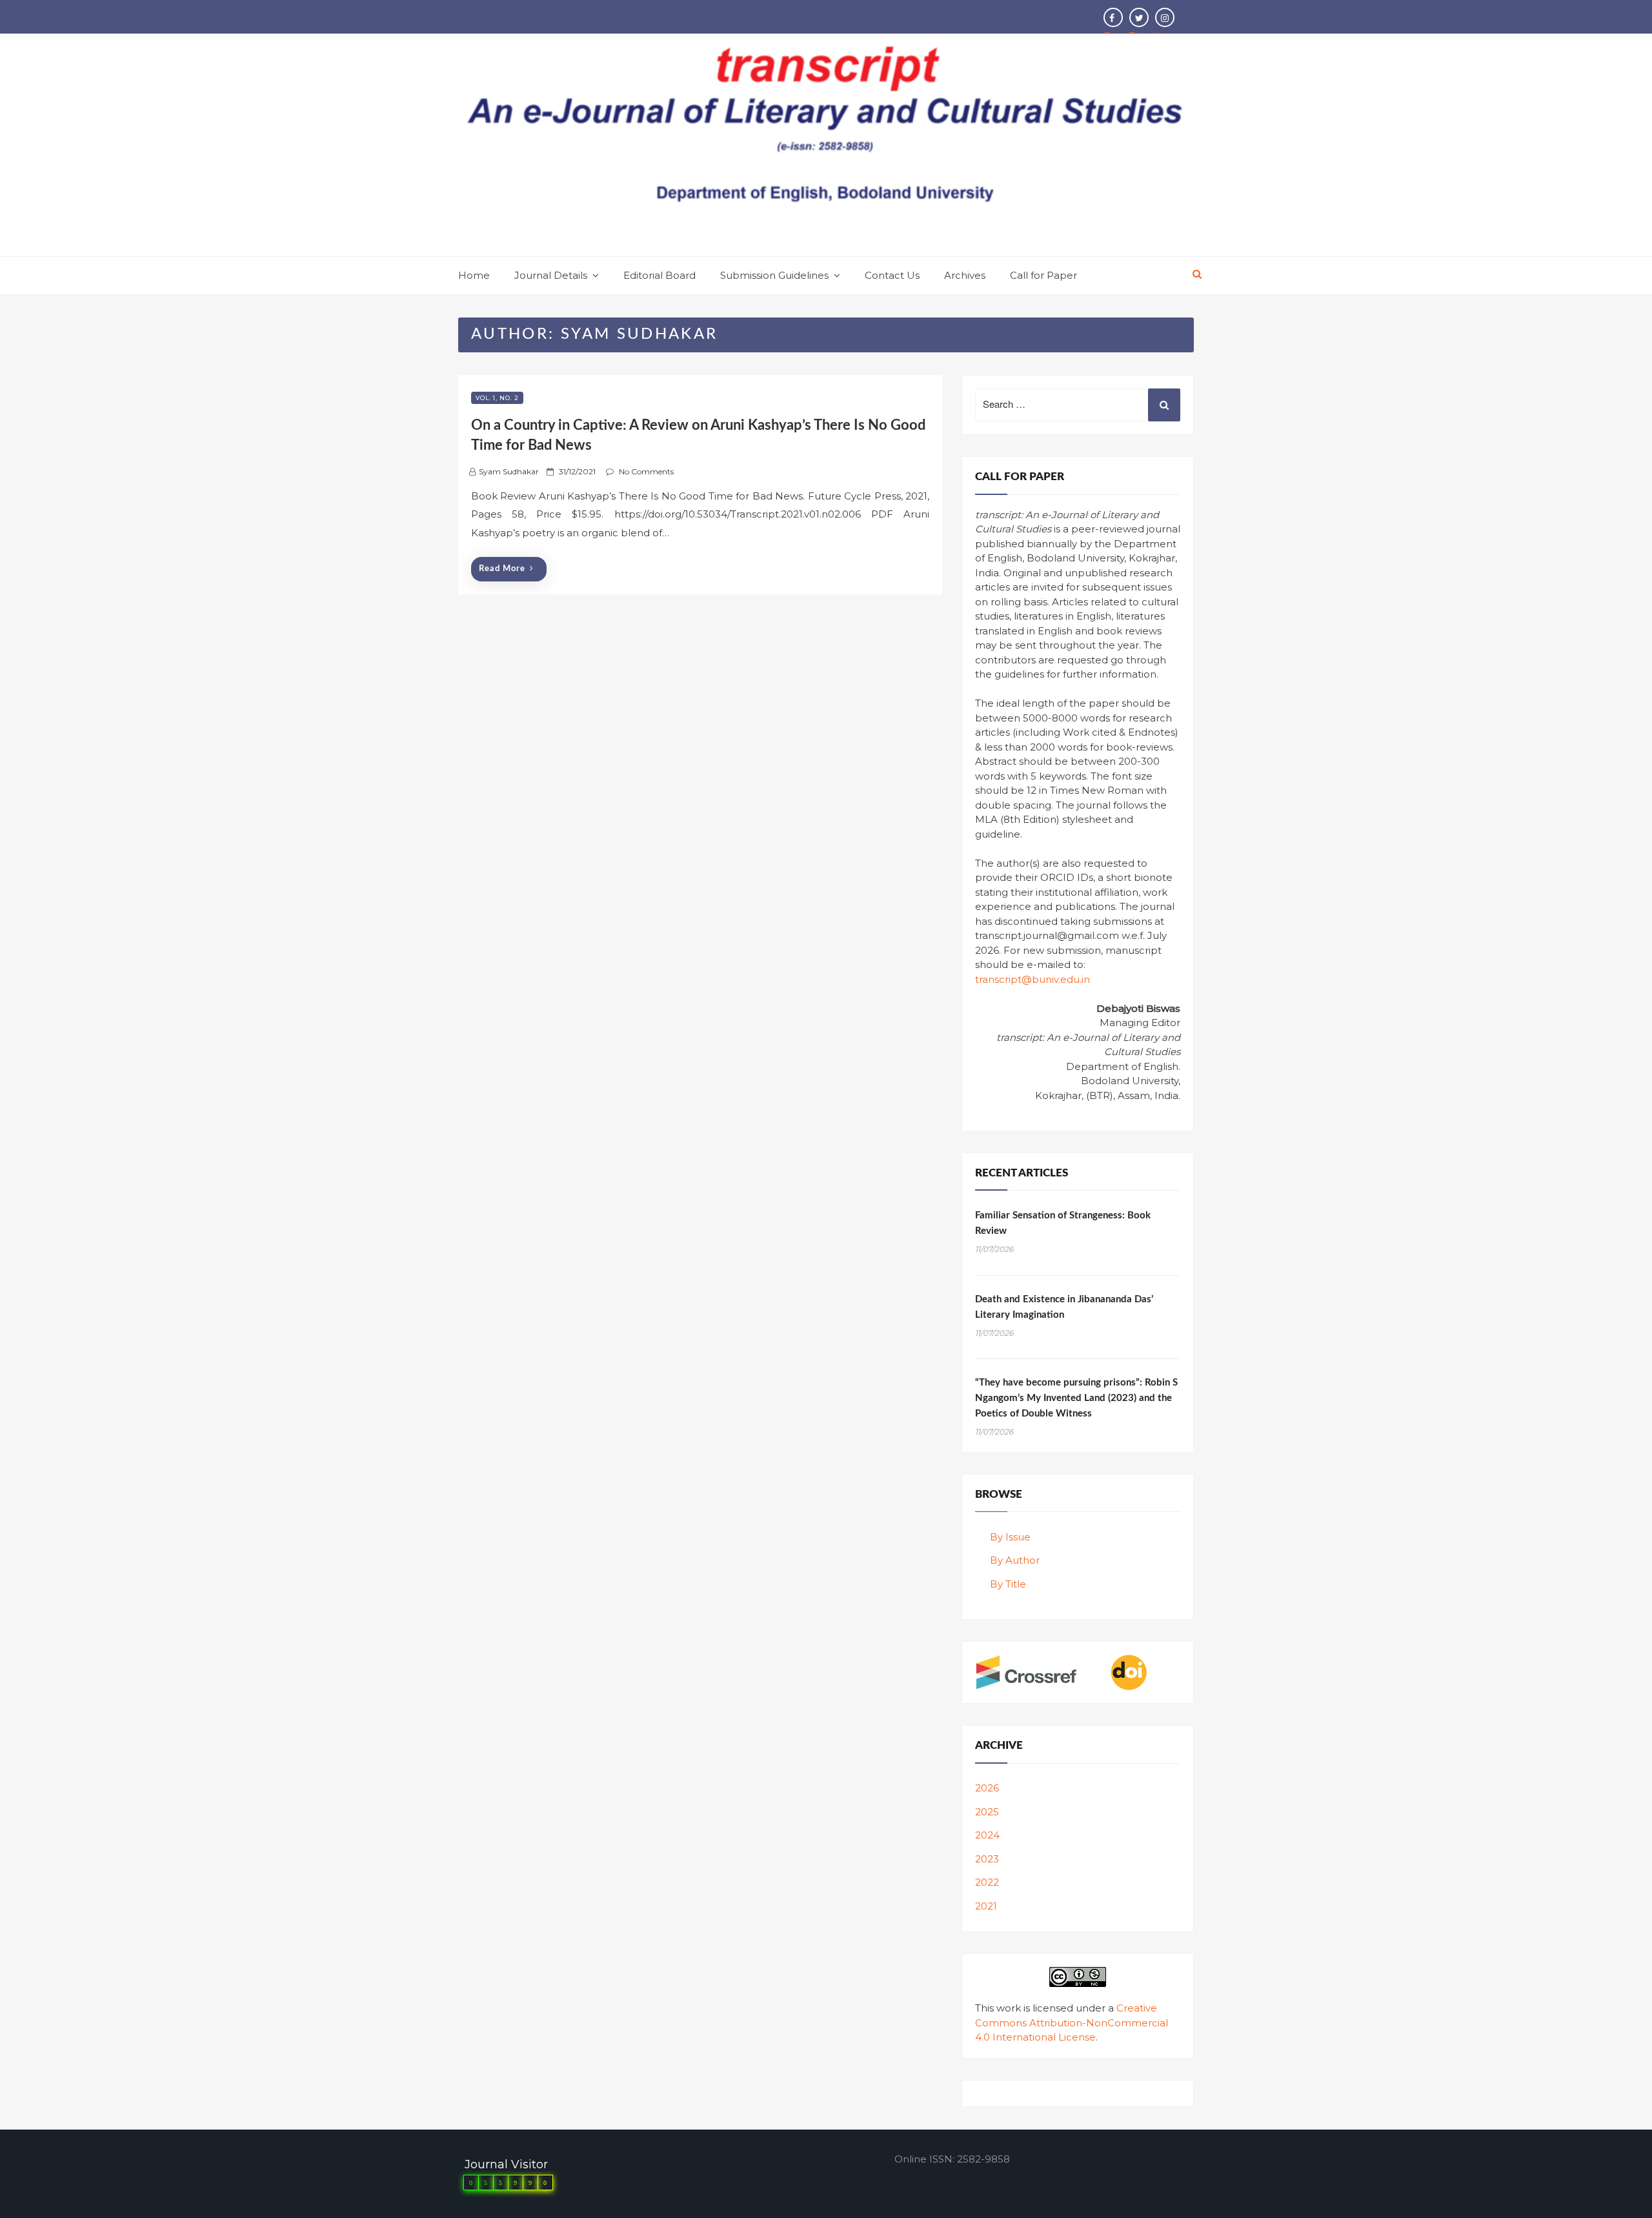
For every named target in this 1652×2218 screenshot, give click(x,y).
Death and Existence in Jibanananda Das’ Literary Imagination (1064, 1307)
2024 (987, 1835)
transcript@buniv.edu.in (1032, 979)
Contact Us (892, 275)
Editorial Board (660, 275)
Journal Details (551, 275)
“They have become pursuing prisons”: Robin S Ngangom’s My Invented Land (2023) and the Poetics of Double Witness (1076, 1398)
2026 (987, 1788)
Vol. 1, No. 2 (497, 398)
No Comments (646, 471)
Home (474, 275)
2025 (987, 1812)
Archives (965, 275)
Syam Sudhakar (509, 471)
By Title (1008, 1584)
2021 (986, 1906)
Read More (502, 569)
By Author (1015, 1560)
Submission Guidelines (774, 275)
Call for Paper (1043, 275)
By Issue (1010, 1537)
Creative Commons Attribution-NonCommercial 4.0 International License (1072, 2022)
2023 (987, 1859)
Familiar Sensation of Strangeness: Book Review (1063, 1223)
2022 (987, 1882)
